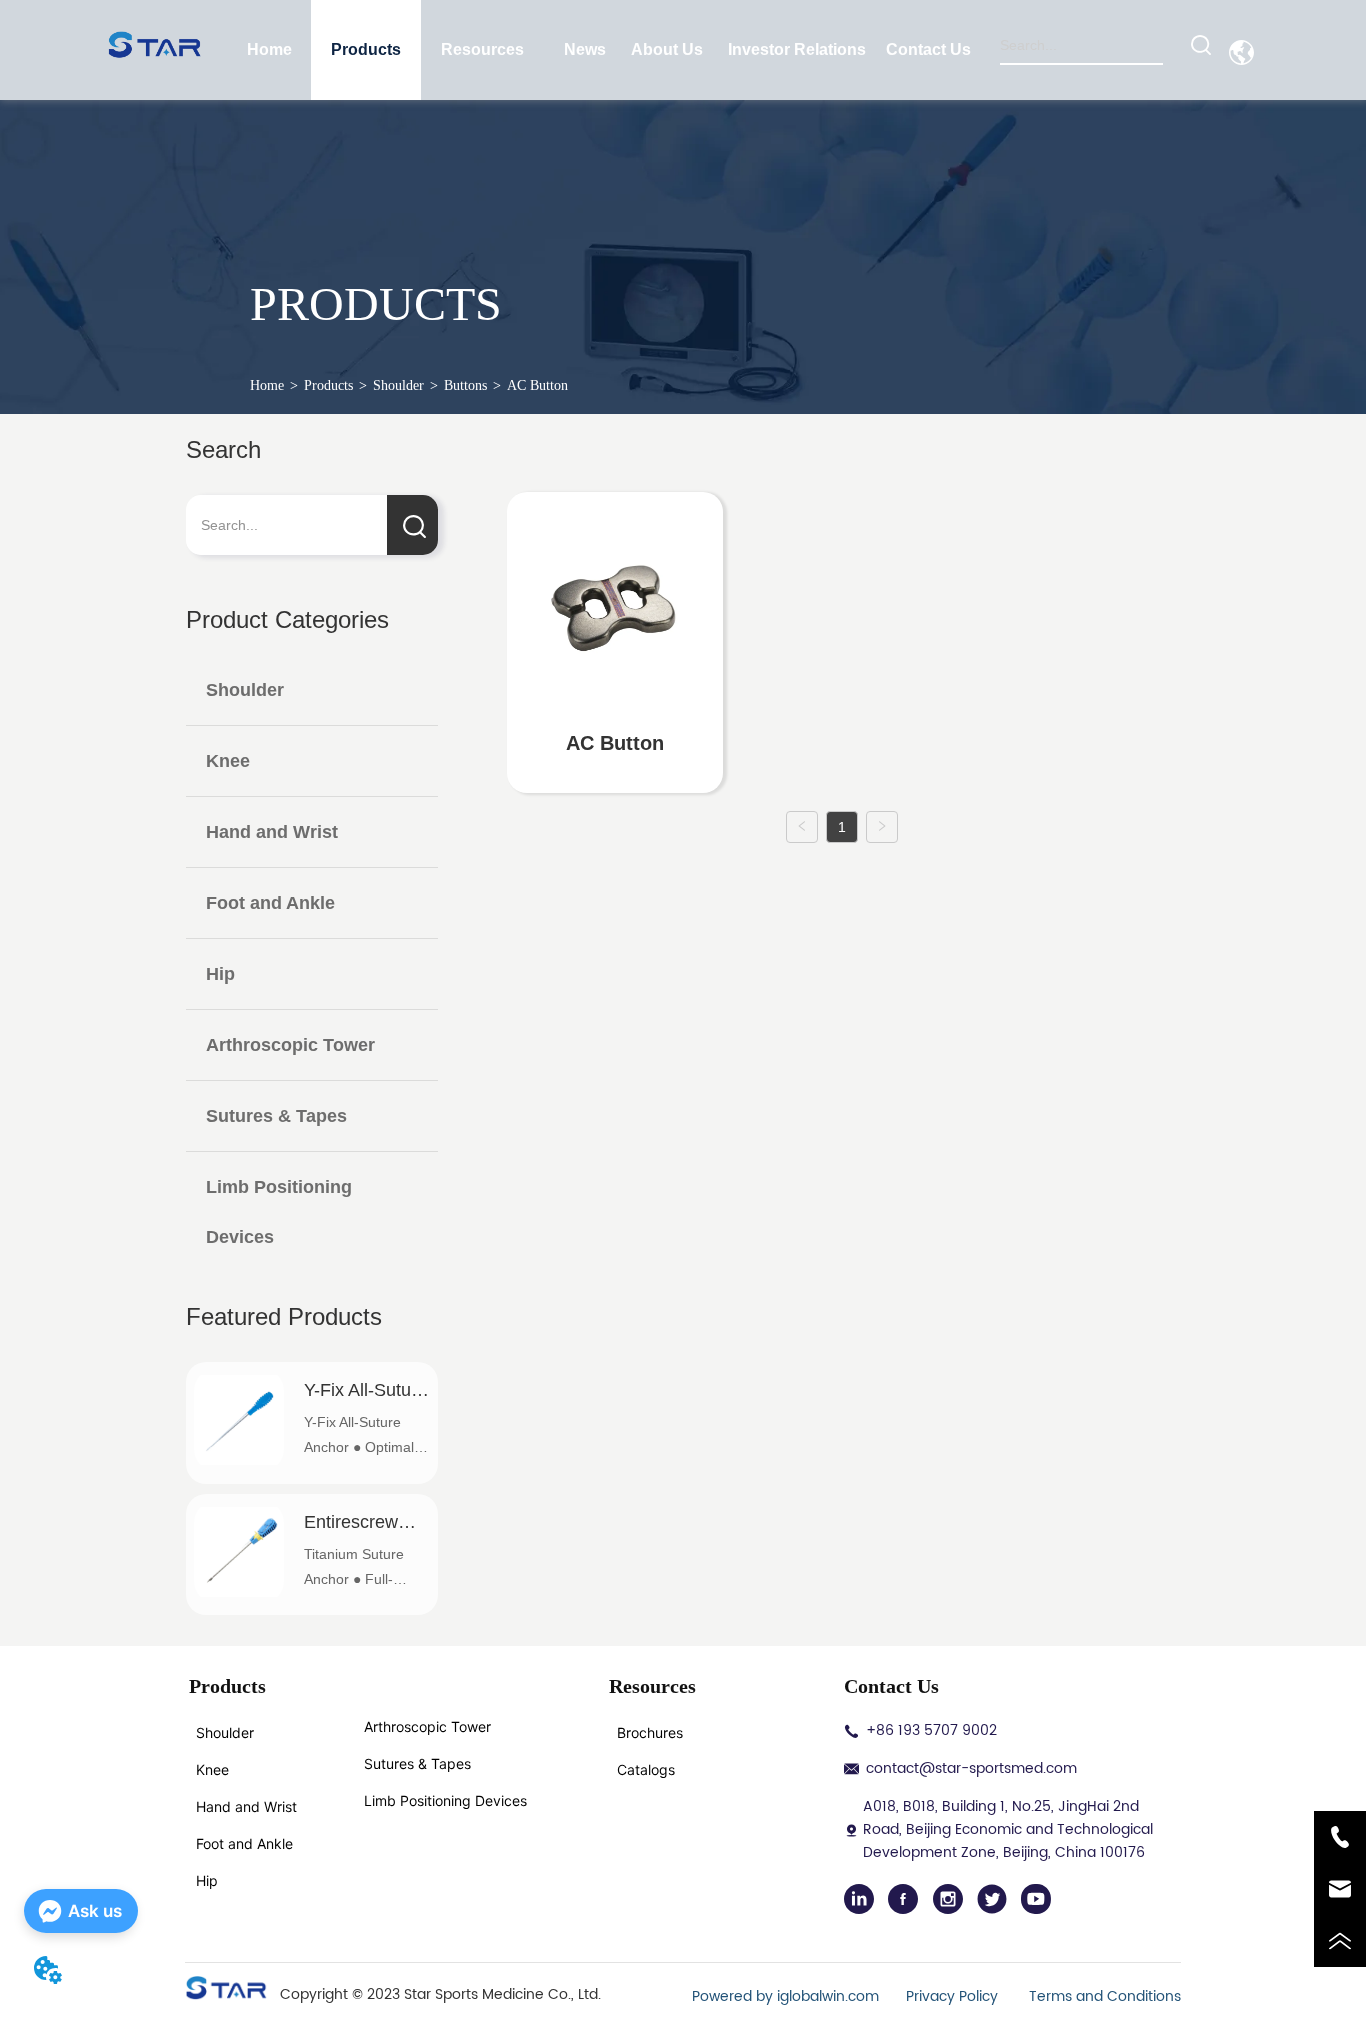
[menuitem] (366, 50)
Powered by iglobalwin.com (785, 1996)
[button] (366, 50)
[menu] (600, 50)
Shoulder (398, 385)
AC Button (537, 385)
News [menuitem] (585, 49)
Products (328, 385)
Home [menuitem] (269, 49)
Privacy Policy (954, 1996)
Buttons (465, 385)
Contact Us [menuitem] (928, 49)
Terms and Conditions (1105, 1996)
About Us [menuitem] (667, 49)
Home (267, 385)
